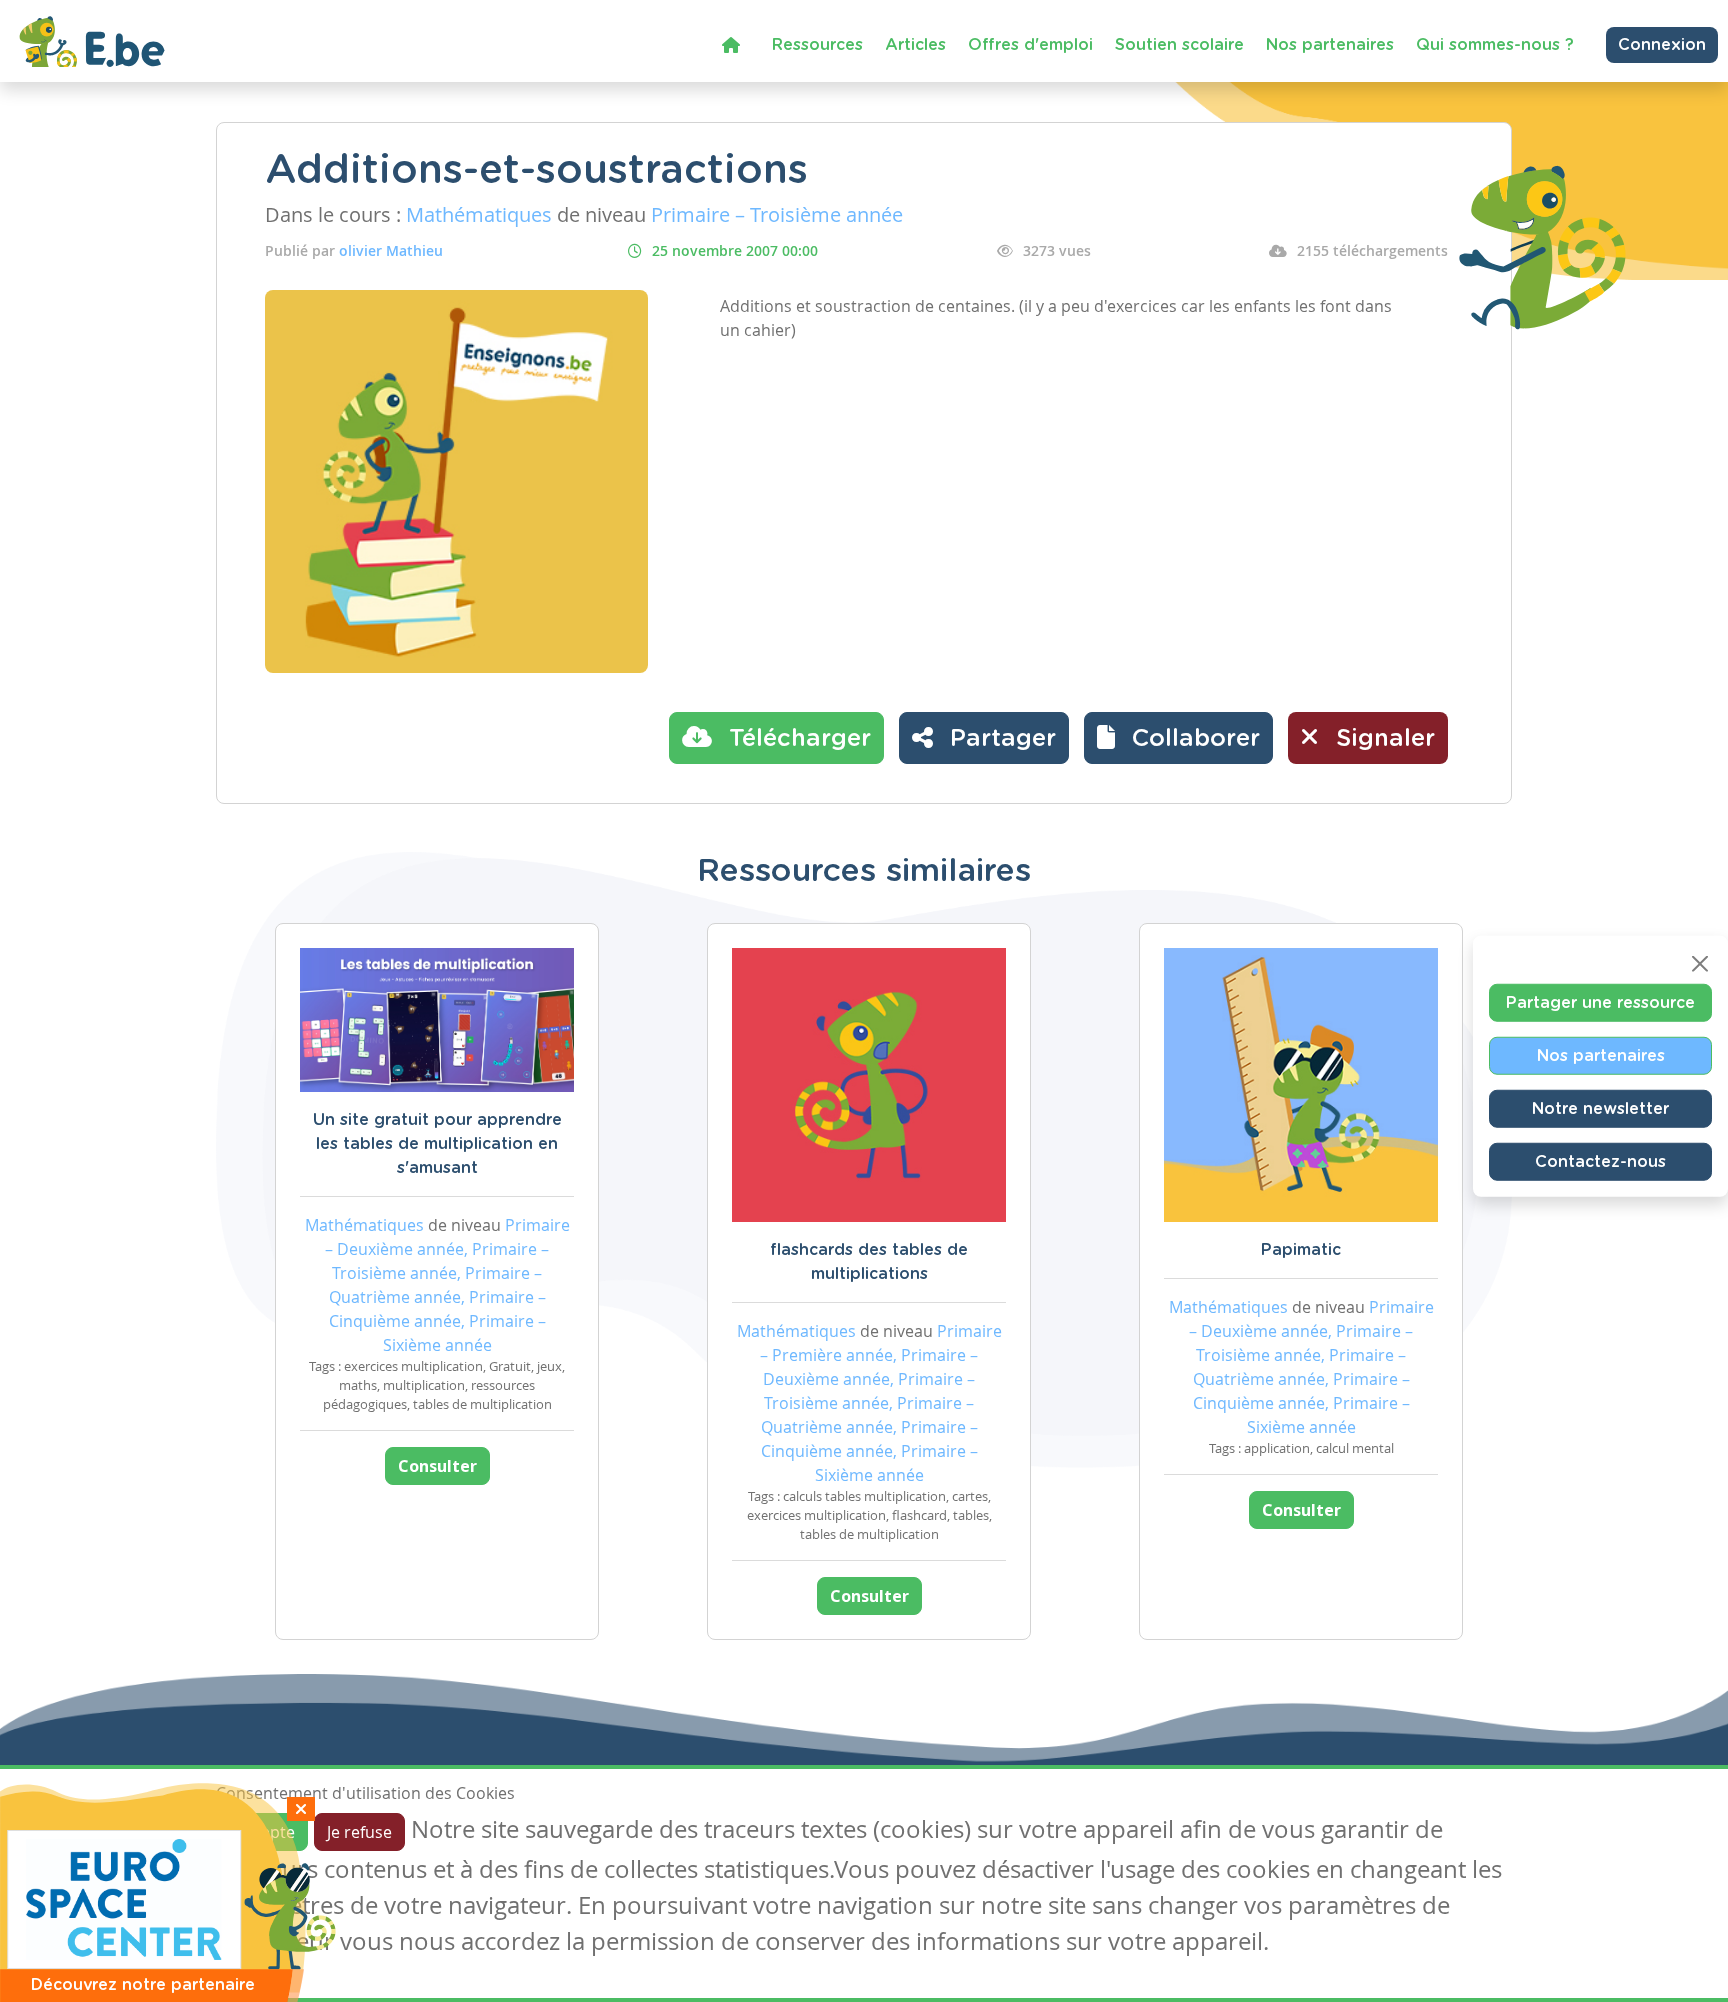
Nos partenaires (1330, 45)
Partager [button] (999, 739)
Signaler (1382, 739)
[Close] (1700, 964)
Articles (915, 45)
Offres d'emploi (1030, 45)
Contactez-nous (1600, 1162)
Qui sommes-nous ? (1495, 45)
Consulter (437, 1466)
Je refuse (359, 1832)
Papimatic (1301, 1250)
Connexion (1662, 45)
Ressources (817, 45)
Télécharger (796, 739)
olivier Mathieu (391, 250)
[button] (1178, 738)
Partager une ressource (1600, 1003)
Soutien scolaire (1179, 45)
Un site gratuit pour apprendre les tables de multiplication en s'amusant (437, 1144)
